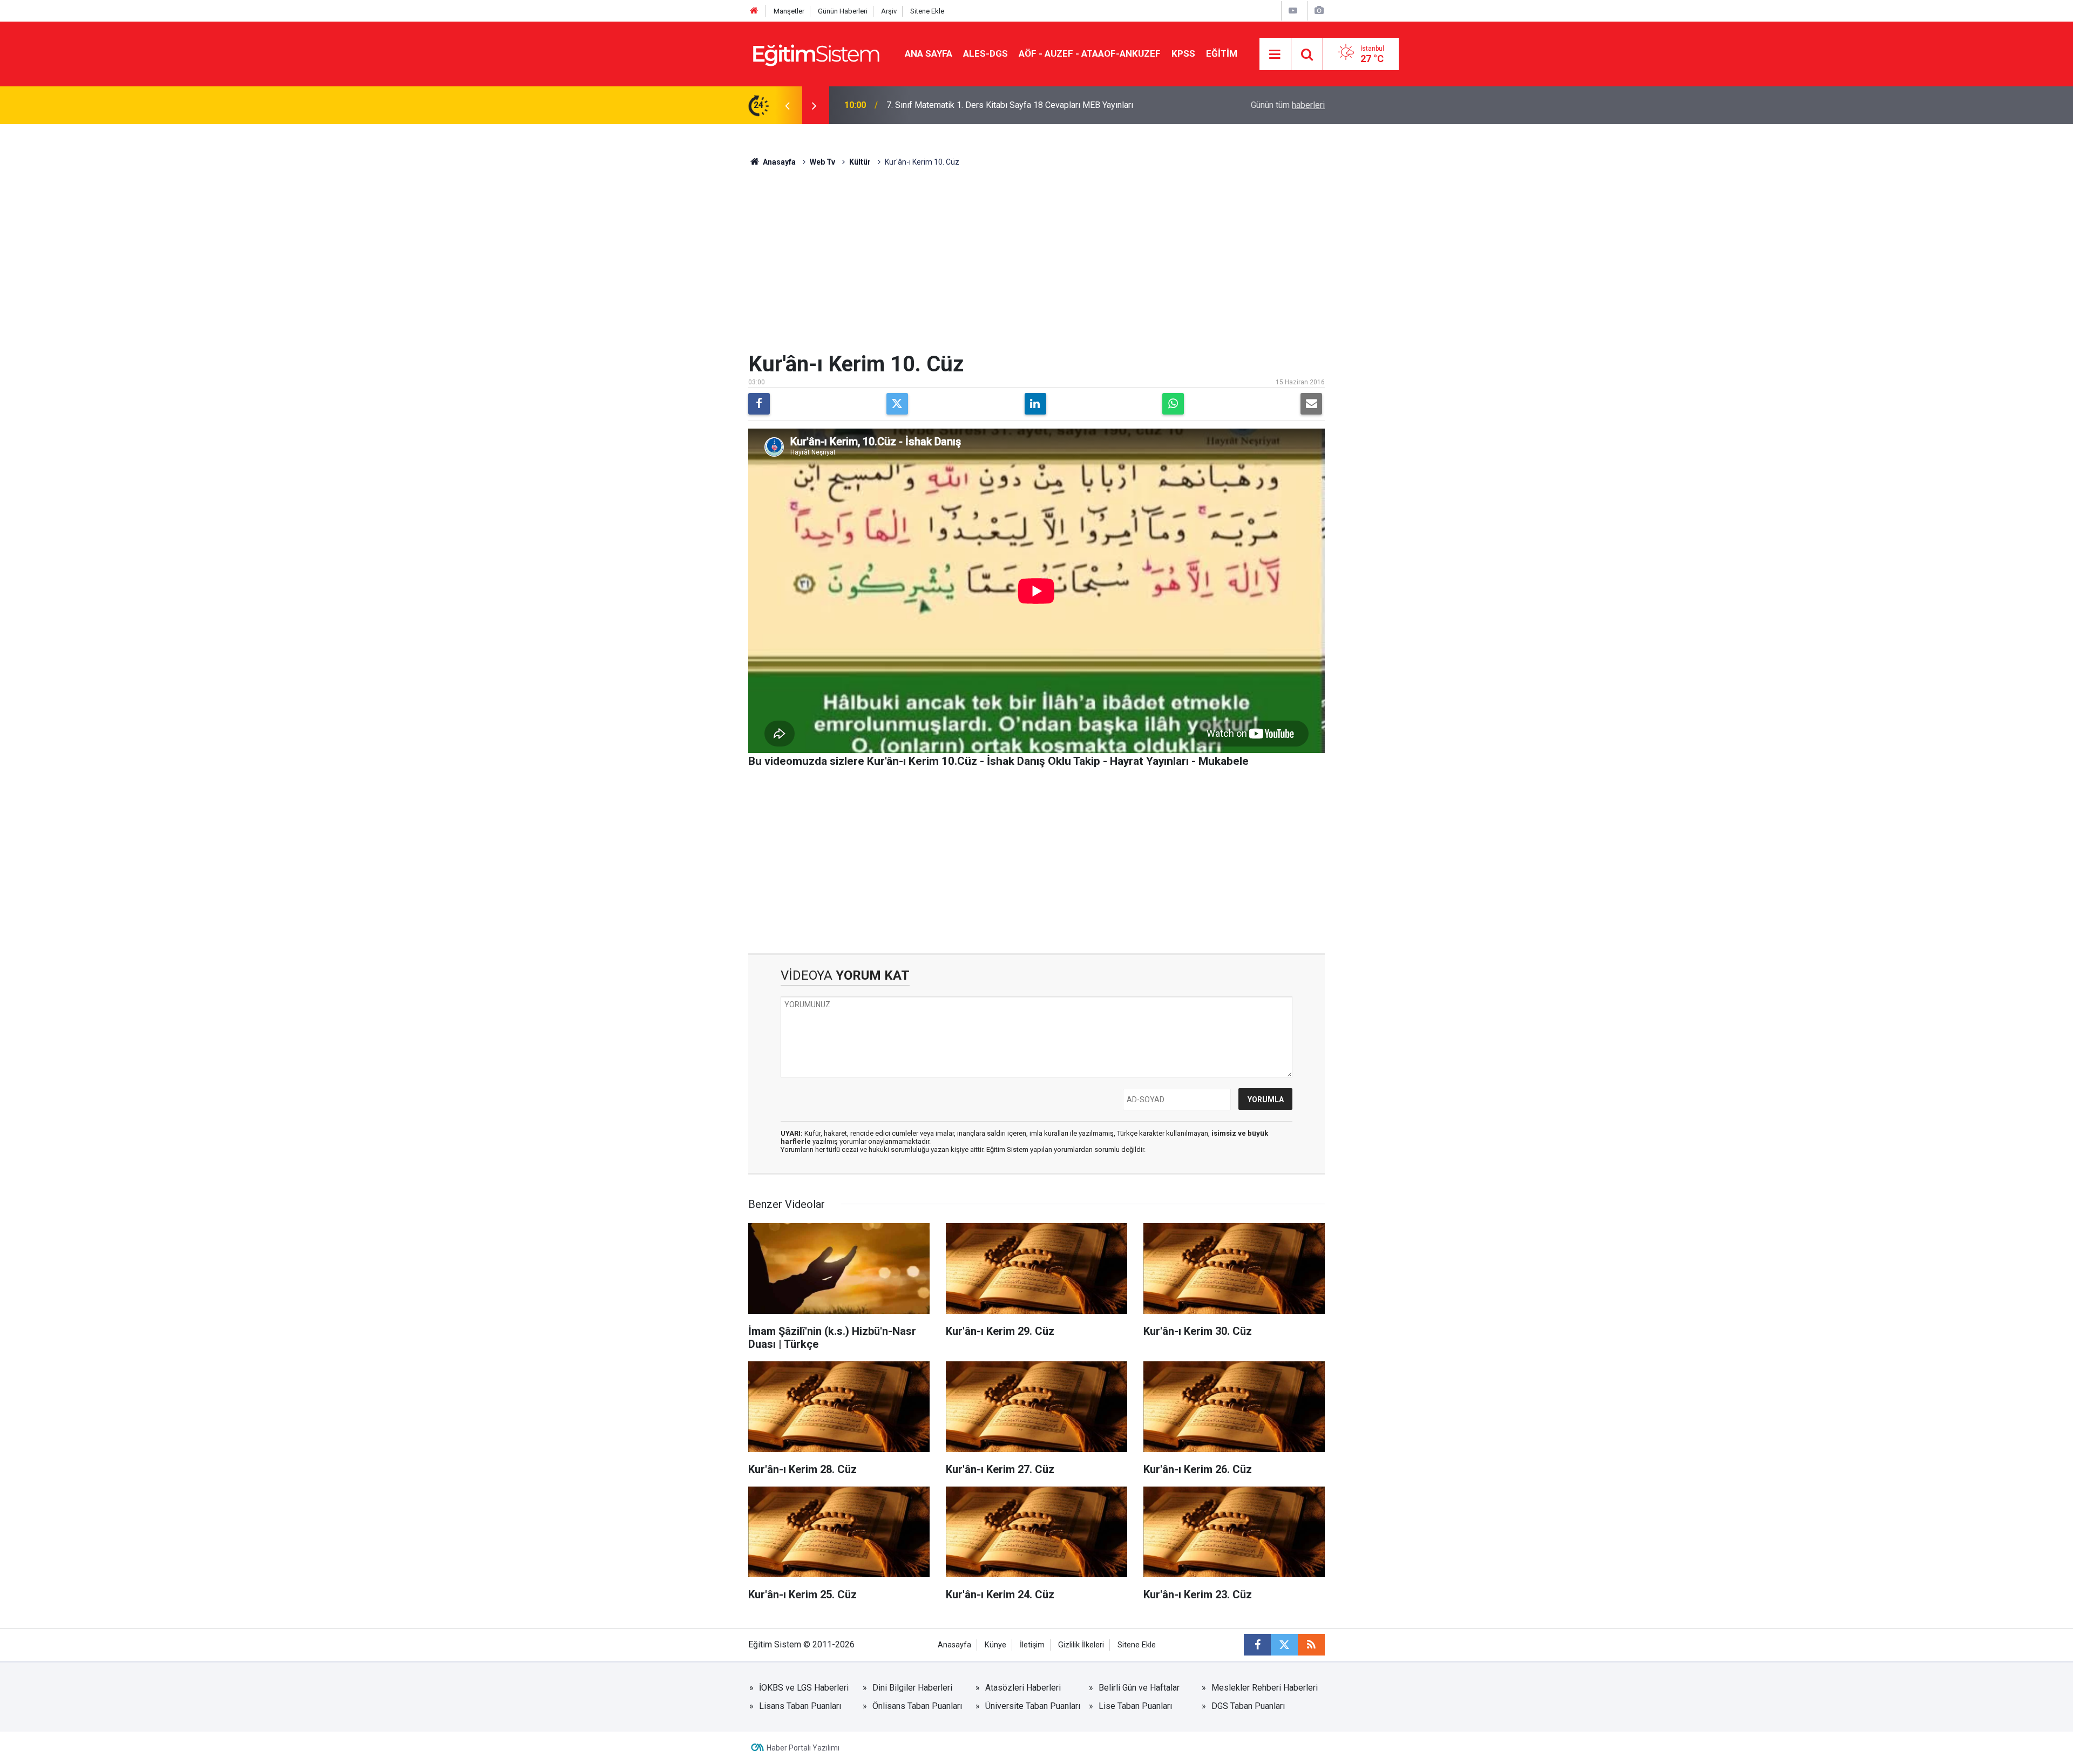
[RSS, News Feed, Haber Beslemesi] (1311, 1645)
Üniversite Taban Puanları (1033, 1706)
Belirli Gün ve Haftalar (1139, 1688)
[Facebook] (759, 404)
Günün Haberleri (843, 11)
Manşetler (789, 11)
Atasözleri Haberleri (1023, 1688)
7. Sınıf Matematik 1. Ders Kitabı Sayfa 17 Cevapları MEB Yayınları (1010, 105)
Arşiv (889, 11)
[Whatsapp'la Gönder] (1173, 404)
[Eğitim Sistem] (816, 53)
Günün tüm (1288, 105)
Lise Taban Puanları (1135, 1706)
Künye (995, 1645)
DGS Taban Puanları (1248, 1706)
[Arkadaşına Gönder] (1311, 404)
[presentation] (787, 105)
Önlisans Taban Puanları (917, 1706)
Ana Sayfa (929, 53)
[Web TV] (1293, 11)
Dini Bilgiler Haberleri (912, 1688)
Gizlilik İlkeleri (1081, 1645)
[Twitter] (897, 404)
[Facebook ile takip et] (1257, 1645)
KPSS (1183, 53)
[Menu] (1275, 55)
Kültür (860, 162)
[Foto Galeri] (1319, 11)
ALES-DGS (985, 53)
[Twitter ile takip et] (1284, 1645)
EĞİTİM (1222, 53)
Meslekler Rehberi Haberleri (1265, 1688)
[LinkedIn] (1035, 404)
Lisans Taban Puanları (800, 1706)
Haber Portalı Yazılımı (803, 1748)
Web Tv (822, 162)
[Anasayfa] (754, 11)
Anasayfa (778, 162)
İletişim (1032, 1645)
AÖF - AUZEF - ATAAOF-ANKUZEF (1090, 53)
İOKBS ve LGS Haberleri (804, 1688)
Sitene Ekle (927, 11)
